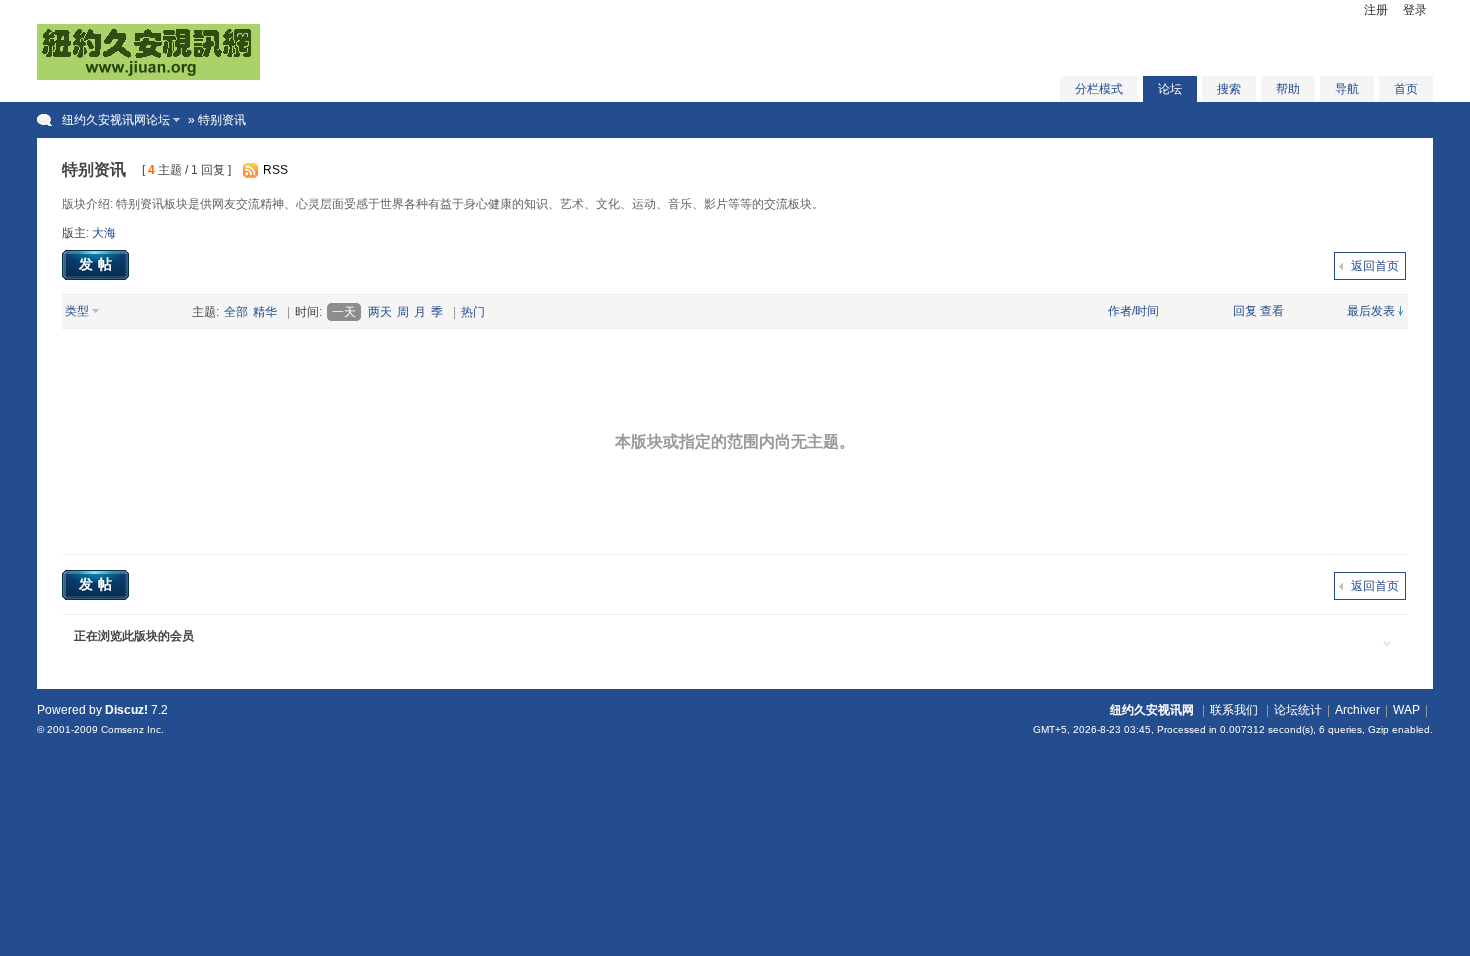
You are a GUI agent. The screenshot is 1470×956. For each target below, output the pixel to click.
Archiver (1357, 710)
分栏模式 (1099, 89)
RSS (275, 170)
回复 (1245, 311)
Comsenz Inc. (132, 729)
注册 (1376, 10)
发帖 (98, 264)
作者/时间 (1133, 311)
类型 (77, 311)
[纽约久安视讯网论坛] (148, 76)
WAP (1406, 710)
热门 (473, 312)
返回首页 (1375, 266)
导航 (1347, 89)
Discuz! (126, 710)
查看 (1272, 311)
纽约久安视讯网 (1152, 710)
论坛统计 (1298, 710)
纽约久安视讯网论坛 (116, 120)
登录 (1415, 10)
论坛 (1170, 89)
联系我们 (1234, 710)
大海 (104, 233)
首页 (1406, 89)
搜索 (1229, 89)
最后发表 (1371, 311)
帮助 (1288, 89)
